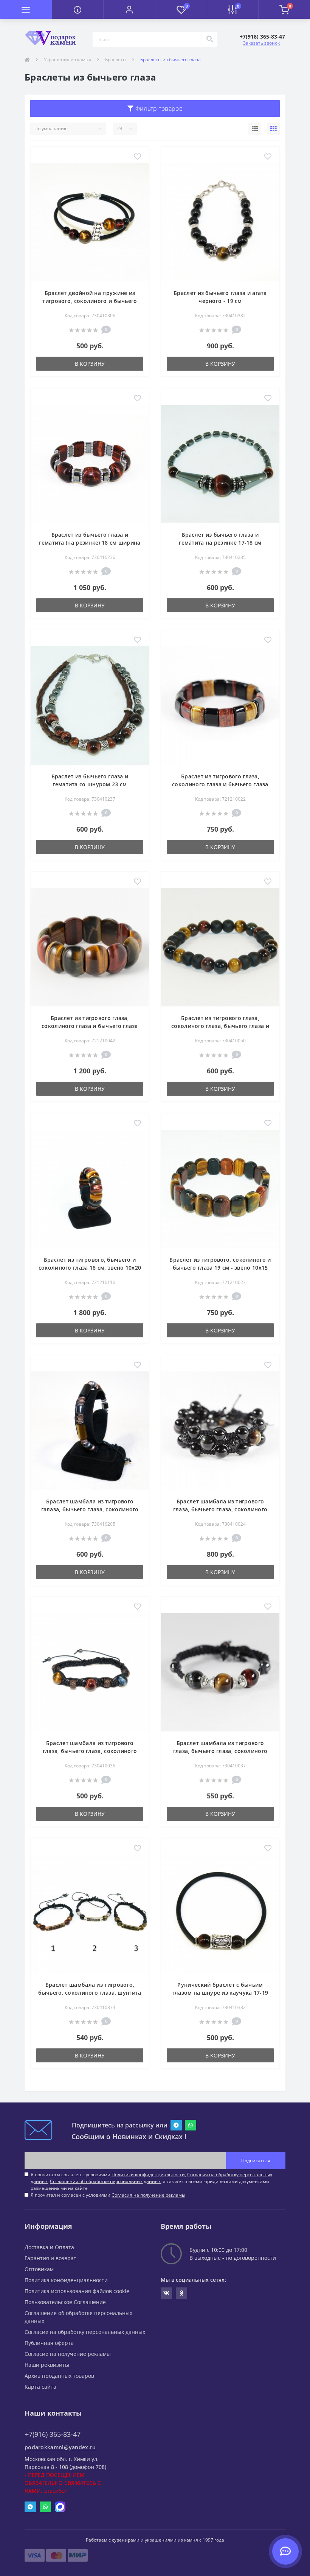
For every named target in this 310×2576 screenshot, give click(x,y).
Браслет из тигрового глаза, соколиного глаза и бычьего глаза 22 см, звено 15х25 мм (90, 1026)
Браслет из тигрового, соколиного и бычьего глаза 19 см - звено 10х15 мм (220, 1268)
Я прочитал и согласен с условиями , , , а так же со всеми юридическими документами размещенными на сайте (151, 2181)
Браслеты (116, 60)
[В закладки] (137, 157)
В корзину (90, 364)
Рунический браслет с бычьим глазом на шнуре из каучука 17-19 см (220, 1993)
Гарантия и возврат (50, 2258)
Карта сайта (40, 2387)
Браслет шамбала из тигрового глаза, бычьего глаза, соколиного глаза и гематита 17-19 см (90, 1751)
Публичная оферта (49, 2343)
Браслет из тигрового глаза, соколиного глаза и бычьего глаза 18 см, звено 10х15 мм (220, 784)
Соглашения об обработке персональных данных (105, 2181)
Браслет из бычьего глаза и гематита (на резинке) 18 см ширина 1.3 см (90, 543)
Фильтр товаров (158, 109)
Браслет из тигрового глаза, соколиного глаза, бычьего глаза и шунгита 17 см (220, 1026)
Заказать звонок (261, 43)
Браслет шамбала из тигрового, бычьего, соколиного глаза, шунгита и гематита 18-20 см (90, 1993)
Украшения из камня (67, 60)
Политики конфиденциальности (148, 2175)
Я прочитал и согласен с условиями (108, 2195)
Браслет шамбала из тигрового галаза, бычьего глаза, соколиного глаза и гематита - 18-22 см (90, 1509)
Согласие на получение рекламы (68, 2354)
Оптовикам (39, 2269)
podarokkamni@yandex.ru (60, 2447)
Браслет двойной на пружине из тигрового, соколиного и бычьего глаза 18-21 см (90, 301)
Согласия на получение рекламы (148, 2195)
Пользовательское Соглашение (65, 2302)
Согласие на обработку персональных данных (85, 2332)
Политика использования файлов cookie (77, 2291)
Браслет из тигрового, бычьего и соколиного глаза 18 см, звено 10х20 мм (90, 1268)
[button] (129, 9)
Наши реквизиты (47, 2365)
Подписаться (256, 2161)
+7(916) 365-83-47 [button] (53, 2434)
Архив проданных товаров (59, 2376)
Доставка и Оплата (49, 2247)
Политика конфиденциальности (66, 2280)
